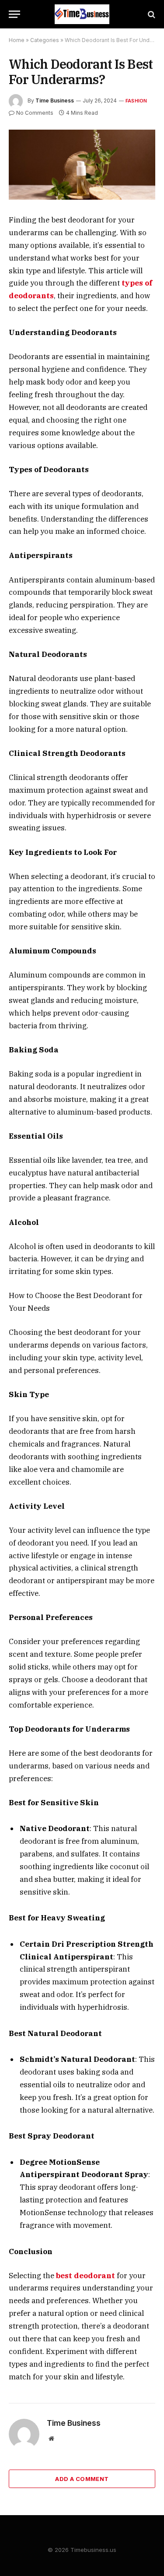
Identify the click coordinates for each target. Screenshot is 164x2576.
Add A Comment (82, 2479)
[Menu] (14, 14)
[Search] (151, 14)
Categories (45, 40)
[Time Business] (82, 14)
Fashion (136, 101)
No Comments (35, 113)
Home (17, 40)
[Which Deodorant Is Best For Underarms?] (82, 165)
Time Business (55, 101)
